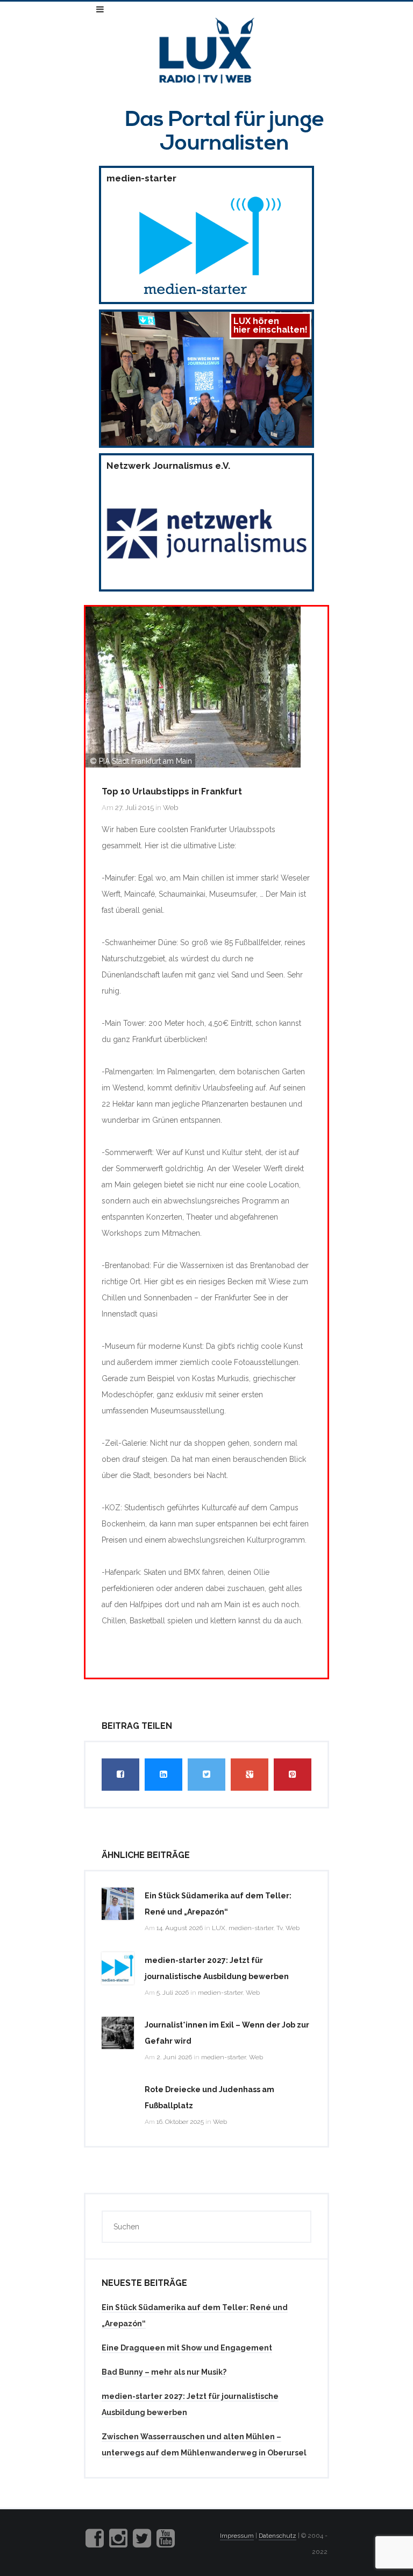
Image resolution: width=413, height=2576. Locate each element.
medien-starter (251, 1928)
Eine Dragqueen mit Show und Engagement (187, 2348)
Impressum (237, 2536)
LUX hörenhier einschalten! (270, 325)
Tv (279, 1928)
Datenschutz (277, 2536)
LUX (219, 1928)
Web (170, 808)
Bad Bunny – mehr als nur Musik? (164, 2372)
